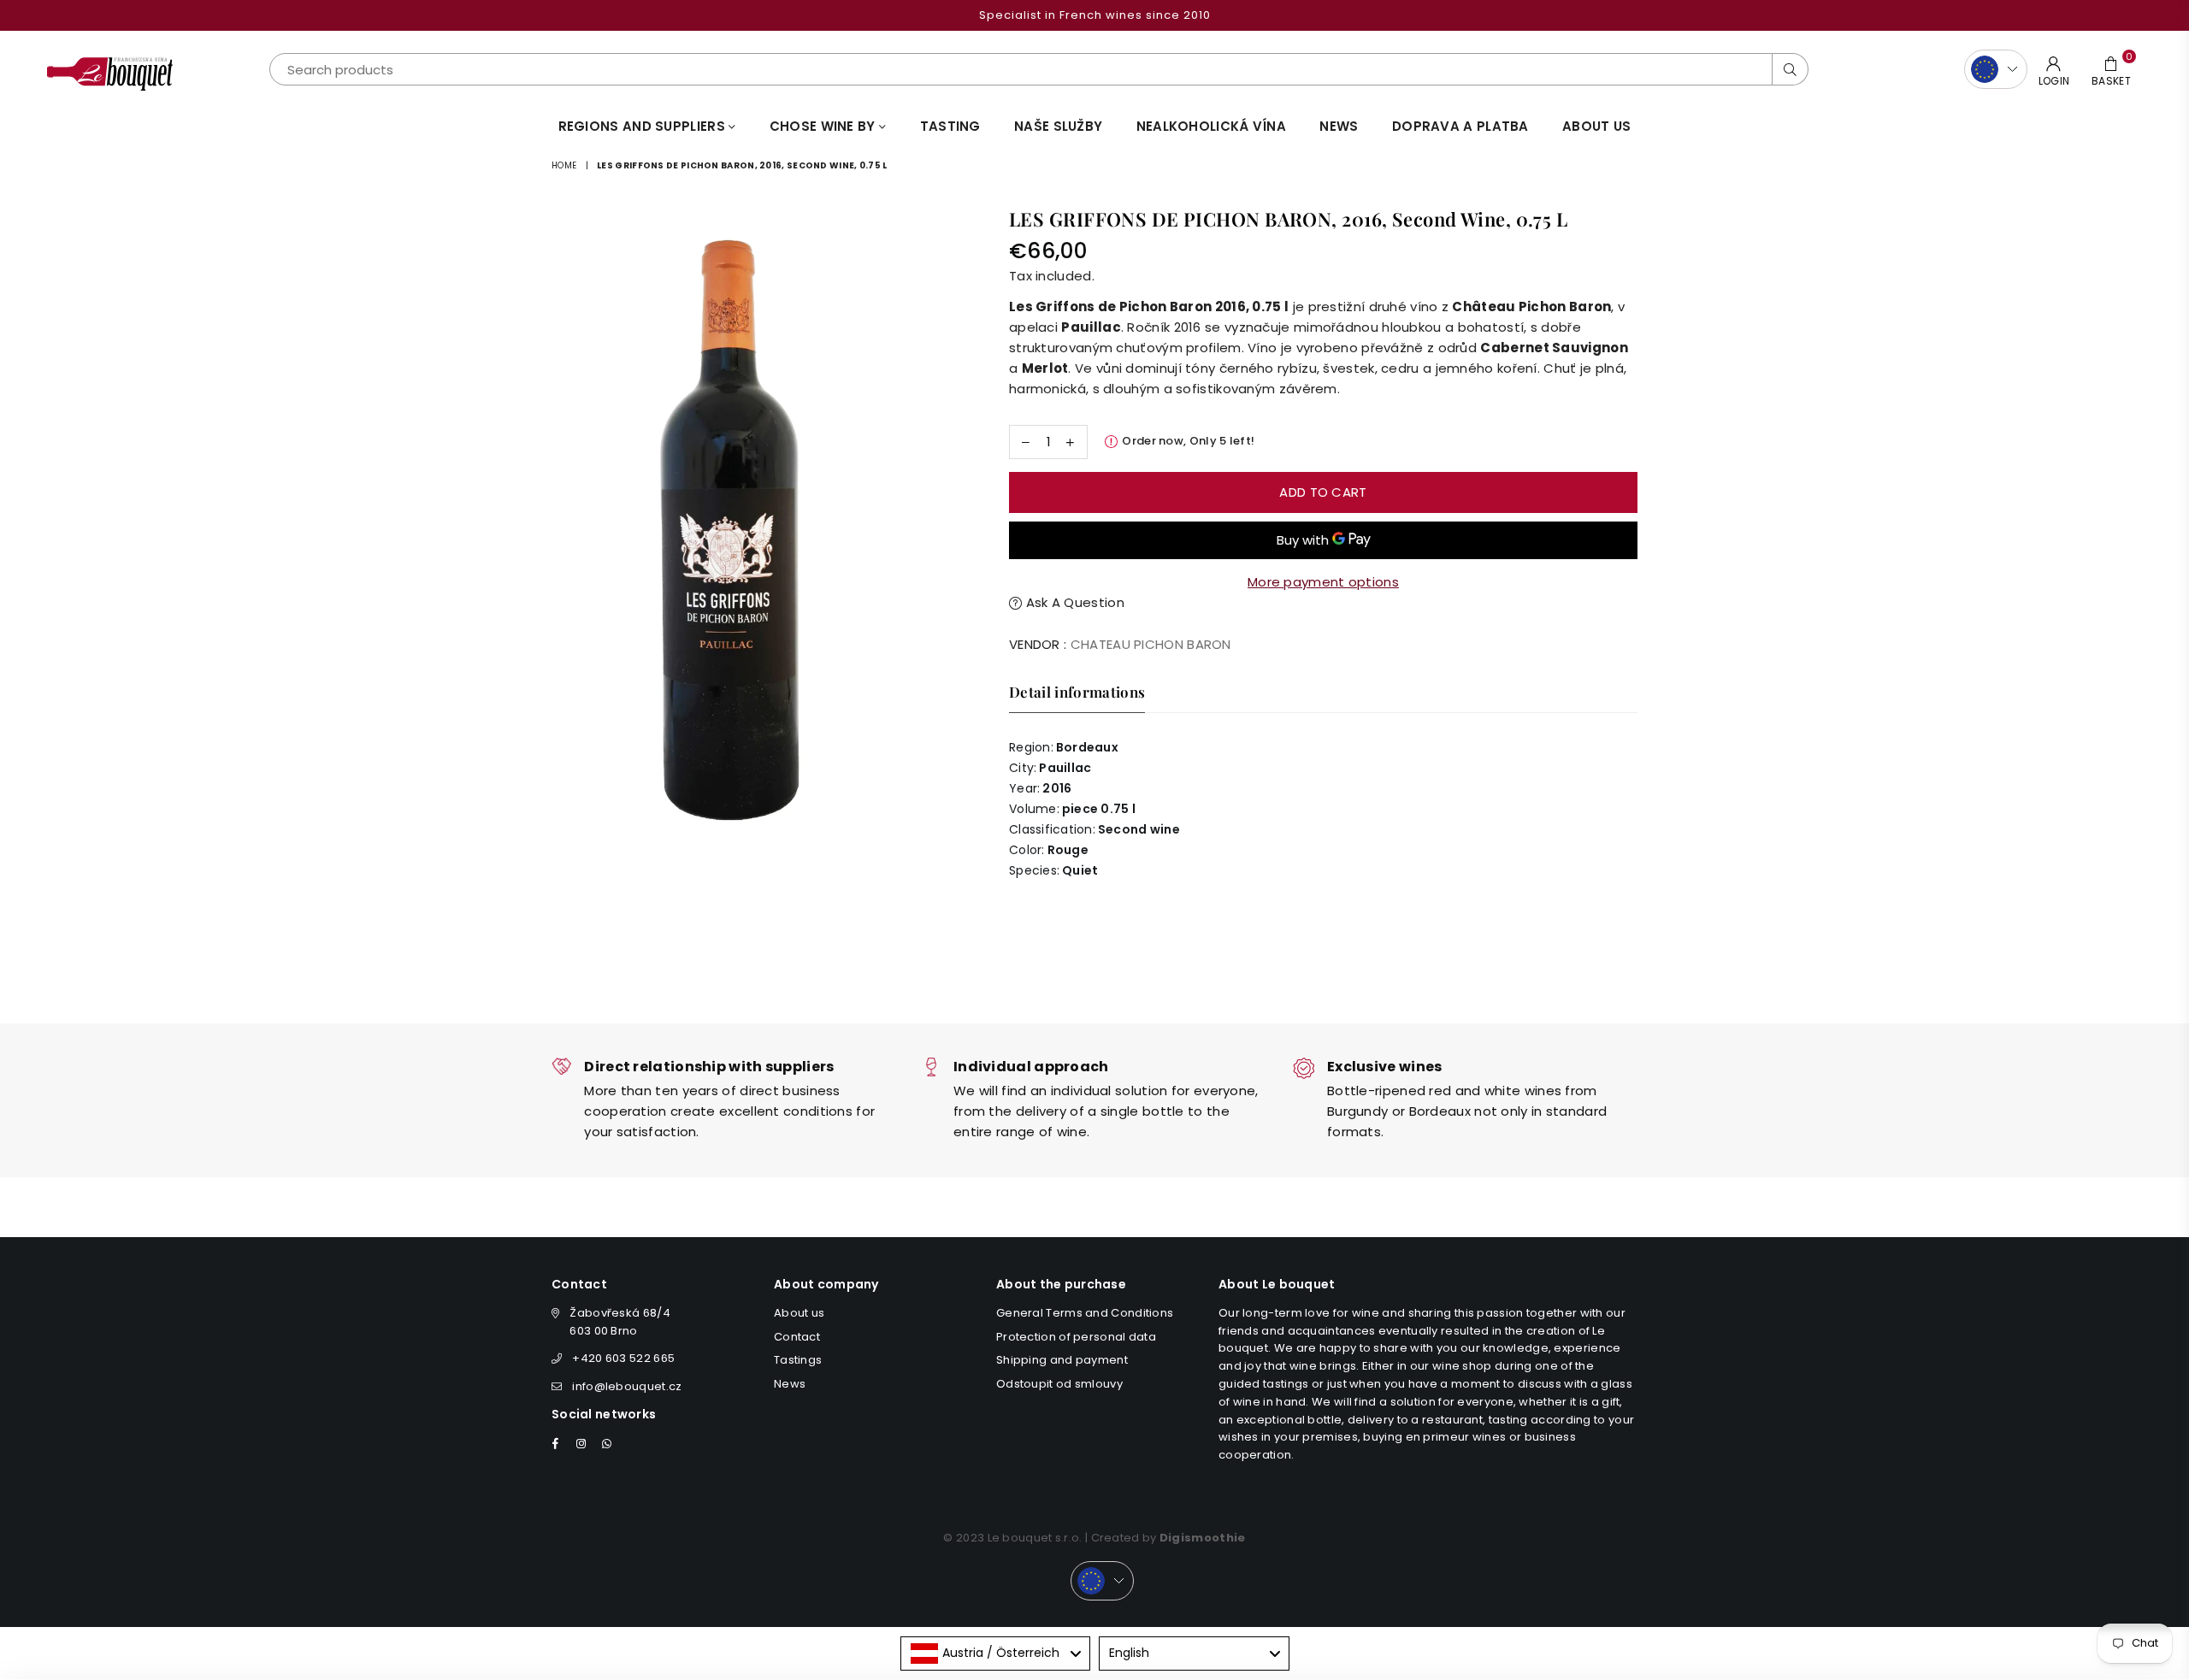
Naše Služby (1058, 126)
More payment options (1323, 582)
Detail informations (1077, 692)
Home (564, 165)
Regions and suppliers (644, 126)
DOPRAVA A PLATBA (1460, 126)
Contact (797, 1337)
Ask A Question (1073, 602)
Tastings (798, 1360)
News (1339, 126)
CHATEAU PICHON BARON (1151, 644)
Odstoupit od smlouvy (1059, 1384)
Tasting (950, 126)
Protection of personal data (1076, 1337)
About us (1596, 126)
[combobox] (996, 1653)
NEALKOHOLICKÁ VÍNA (1211, 126)
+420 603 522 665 (623, 1358)
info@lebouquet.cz (627, 1386)
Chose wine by (824, 126)
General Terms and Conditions (1085, 1313)
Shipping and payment (1062, 1360)
